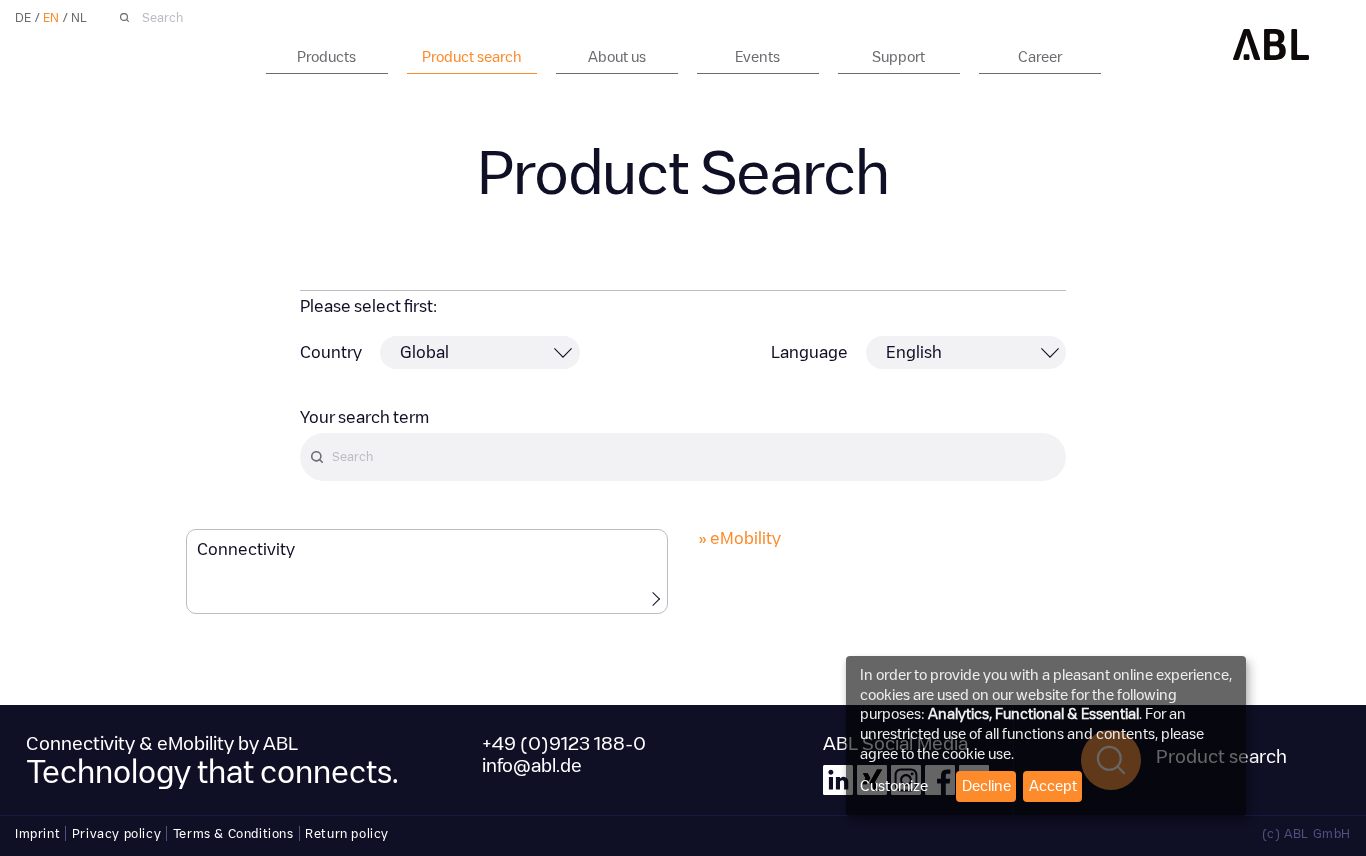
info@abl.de (532, 766)
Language (809, 352)
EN (51, 17)
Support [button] (898, 57)
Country (331, 352)
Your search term (364, 417)
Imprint (37, 833)
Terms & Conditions (233, 833)
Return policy (347, 833)
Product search (472, 57)
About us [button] (617, 57)
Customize (894, 786)
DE (23, 17)
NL (79, 17)
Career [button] (1040, 57)
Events (757, 57)
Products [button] (326, 57)
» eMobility (739, 538)
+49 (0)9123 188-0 (564, 744)
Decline (986, 786)
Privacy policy (116, 833)
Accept (1053, 786)
